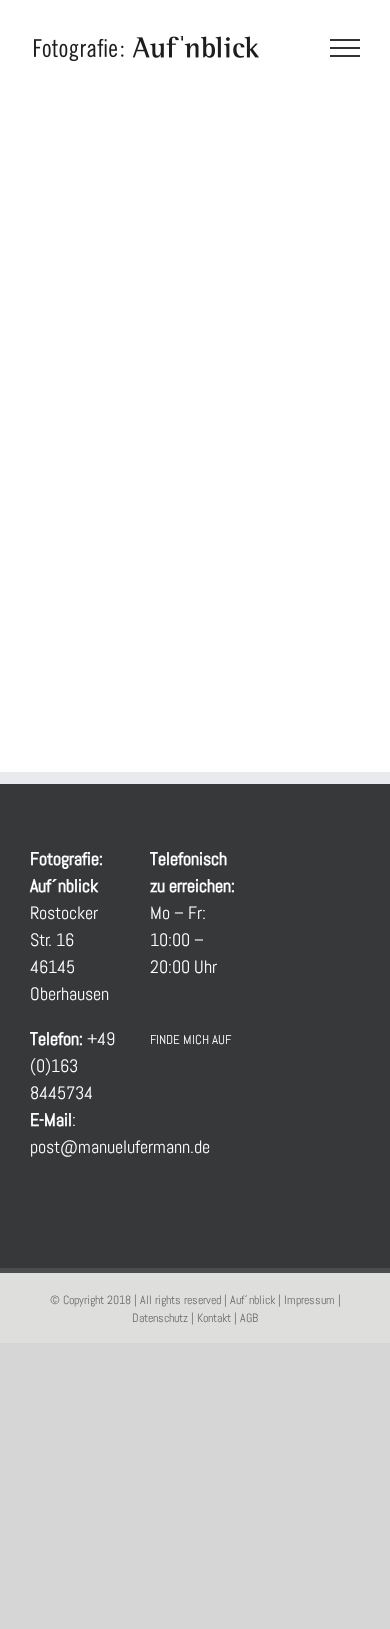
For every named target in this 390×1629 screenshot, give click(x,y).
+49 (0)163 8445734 (72, 1065)
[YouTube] (183, 1093)
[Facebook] (156, 1093)
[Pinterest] (156, 1130)
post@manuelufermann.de (120, 1146)
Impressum (309, 1300)
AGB (249, 1318)
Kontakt (214, 1318)
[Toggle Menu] (345, 48)
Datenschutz (160, 1318)
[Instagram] (210, 1093)
